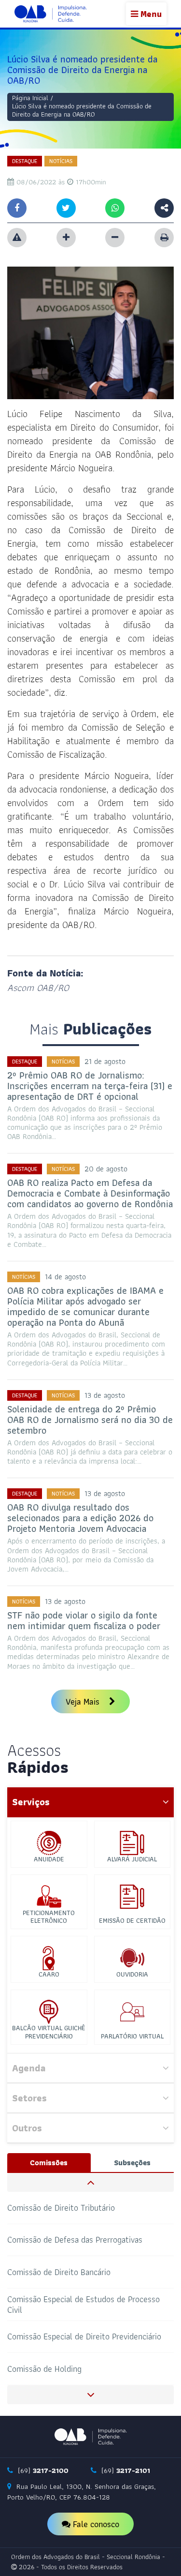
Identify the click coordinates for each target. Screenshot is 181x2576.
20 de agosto (106, 1169)
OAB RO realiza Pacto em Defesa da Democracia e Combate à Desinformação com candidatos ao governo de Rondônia (90, 1193)
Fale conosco (95, 2524)
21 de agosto (105, 1061)
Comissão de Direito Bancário (59, 2272)
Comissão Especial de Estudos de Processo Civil (84, 2304)
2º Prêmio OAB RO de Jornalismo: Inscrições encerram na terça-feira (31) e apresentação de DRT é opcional (90, 1086)
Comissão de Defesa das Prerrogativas (75, 2239)
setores (29, 2098)
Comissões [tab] (49, 2163)
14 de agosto (65, 1277)
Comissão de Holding (44, 2369)
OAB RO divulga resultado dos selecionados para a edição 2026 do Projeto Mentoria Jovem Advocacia (80, 1518)
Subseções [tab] (132, 2163)
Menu (150, 14)
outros (27, 2128)
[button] (90, 2182)
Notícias (61, 161)
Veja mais (84, 1701)
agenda (29, 2068)
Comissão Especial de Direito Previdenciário (84, 2336)
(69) (42, 2471)
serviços (31, 1802)
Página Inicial (30, 98)
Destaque (25, 161)
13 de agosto (105, 1395)
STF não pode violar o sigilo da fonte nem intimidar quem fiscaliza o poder (84, 1620)
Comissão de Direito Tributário (61, 2207)
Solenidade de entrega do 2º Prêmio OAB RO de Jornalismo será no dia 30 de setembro (90, 1420)
